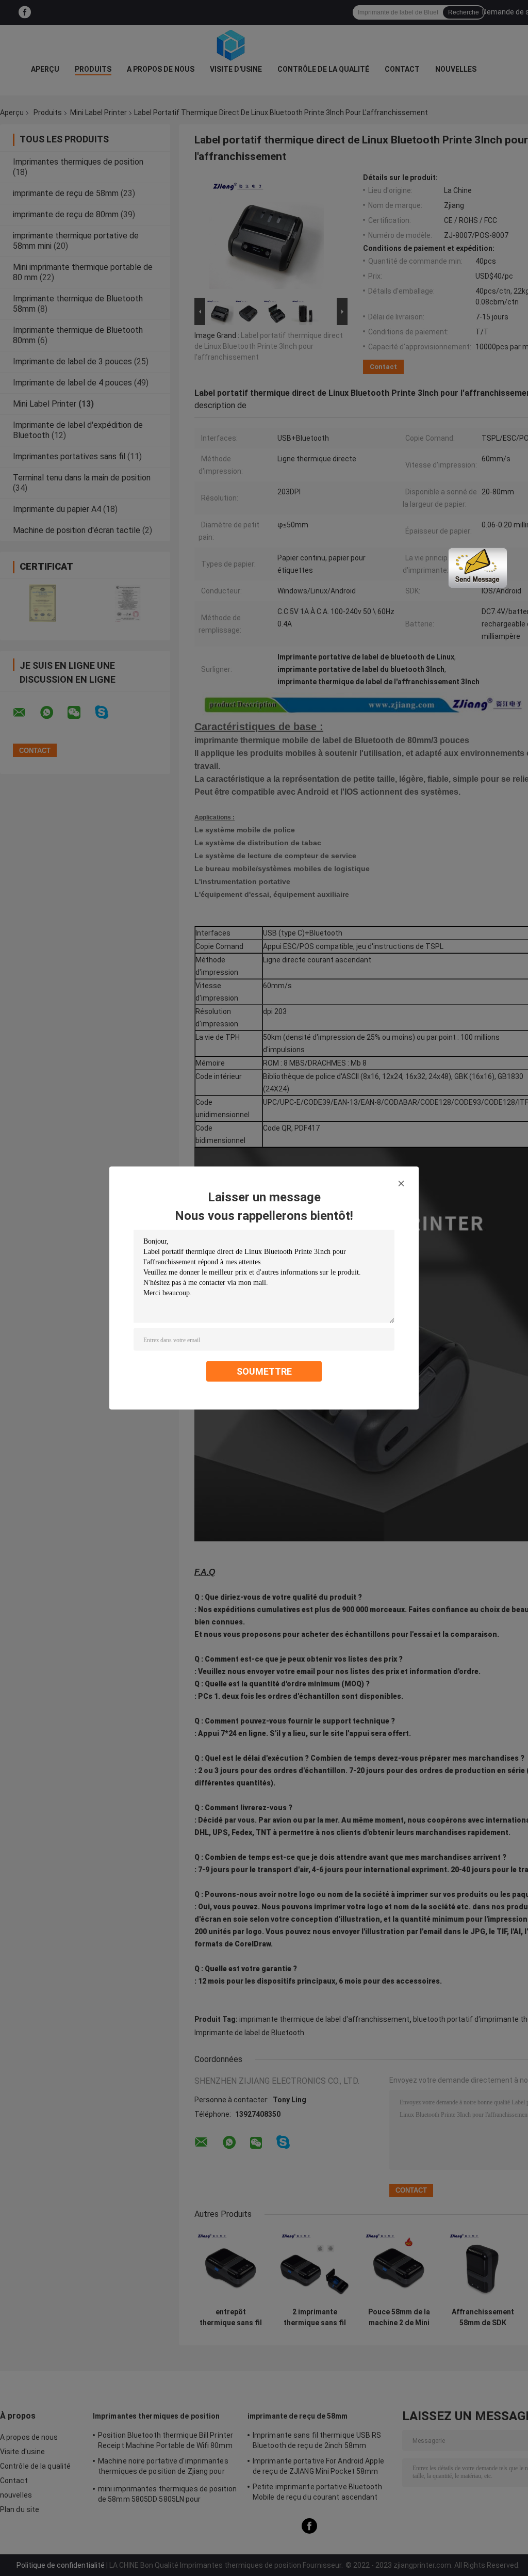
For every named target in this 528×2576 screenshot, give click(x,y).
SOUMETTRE (264, 1371)
